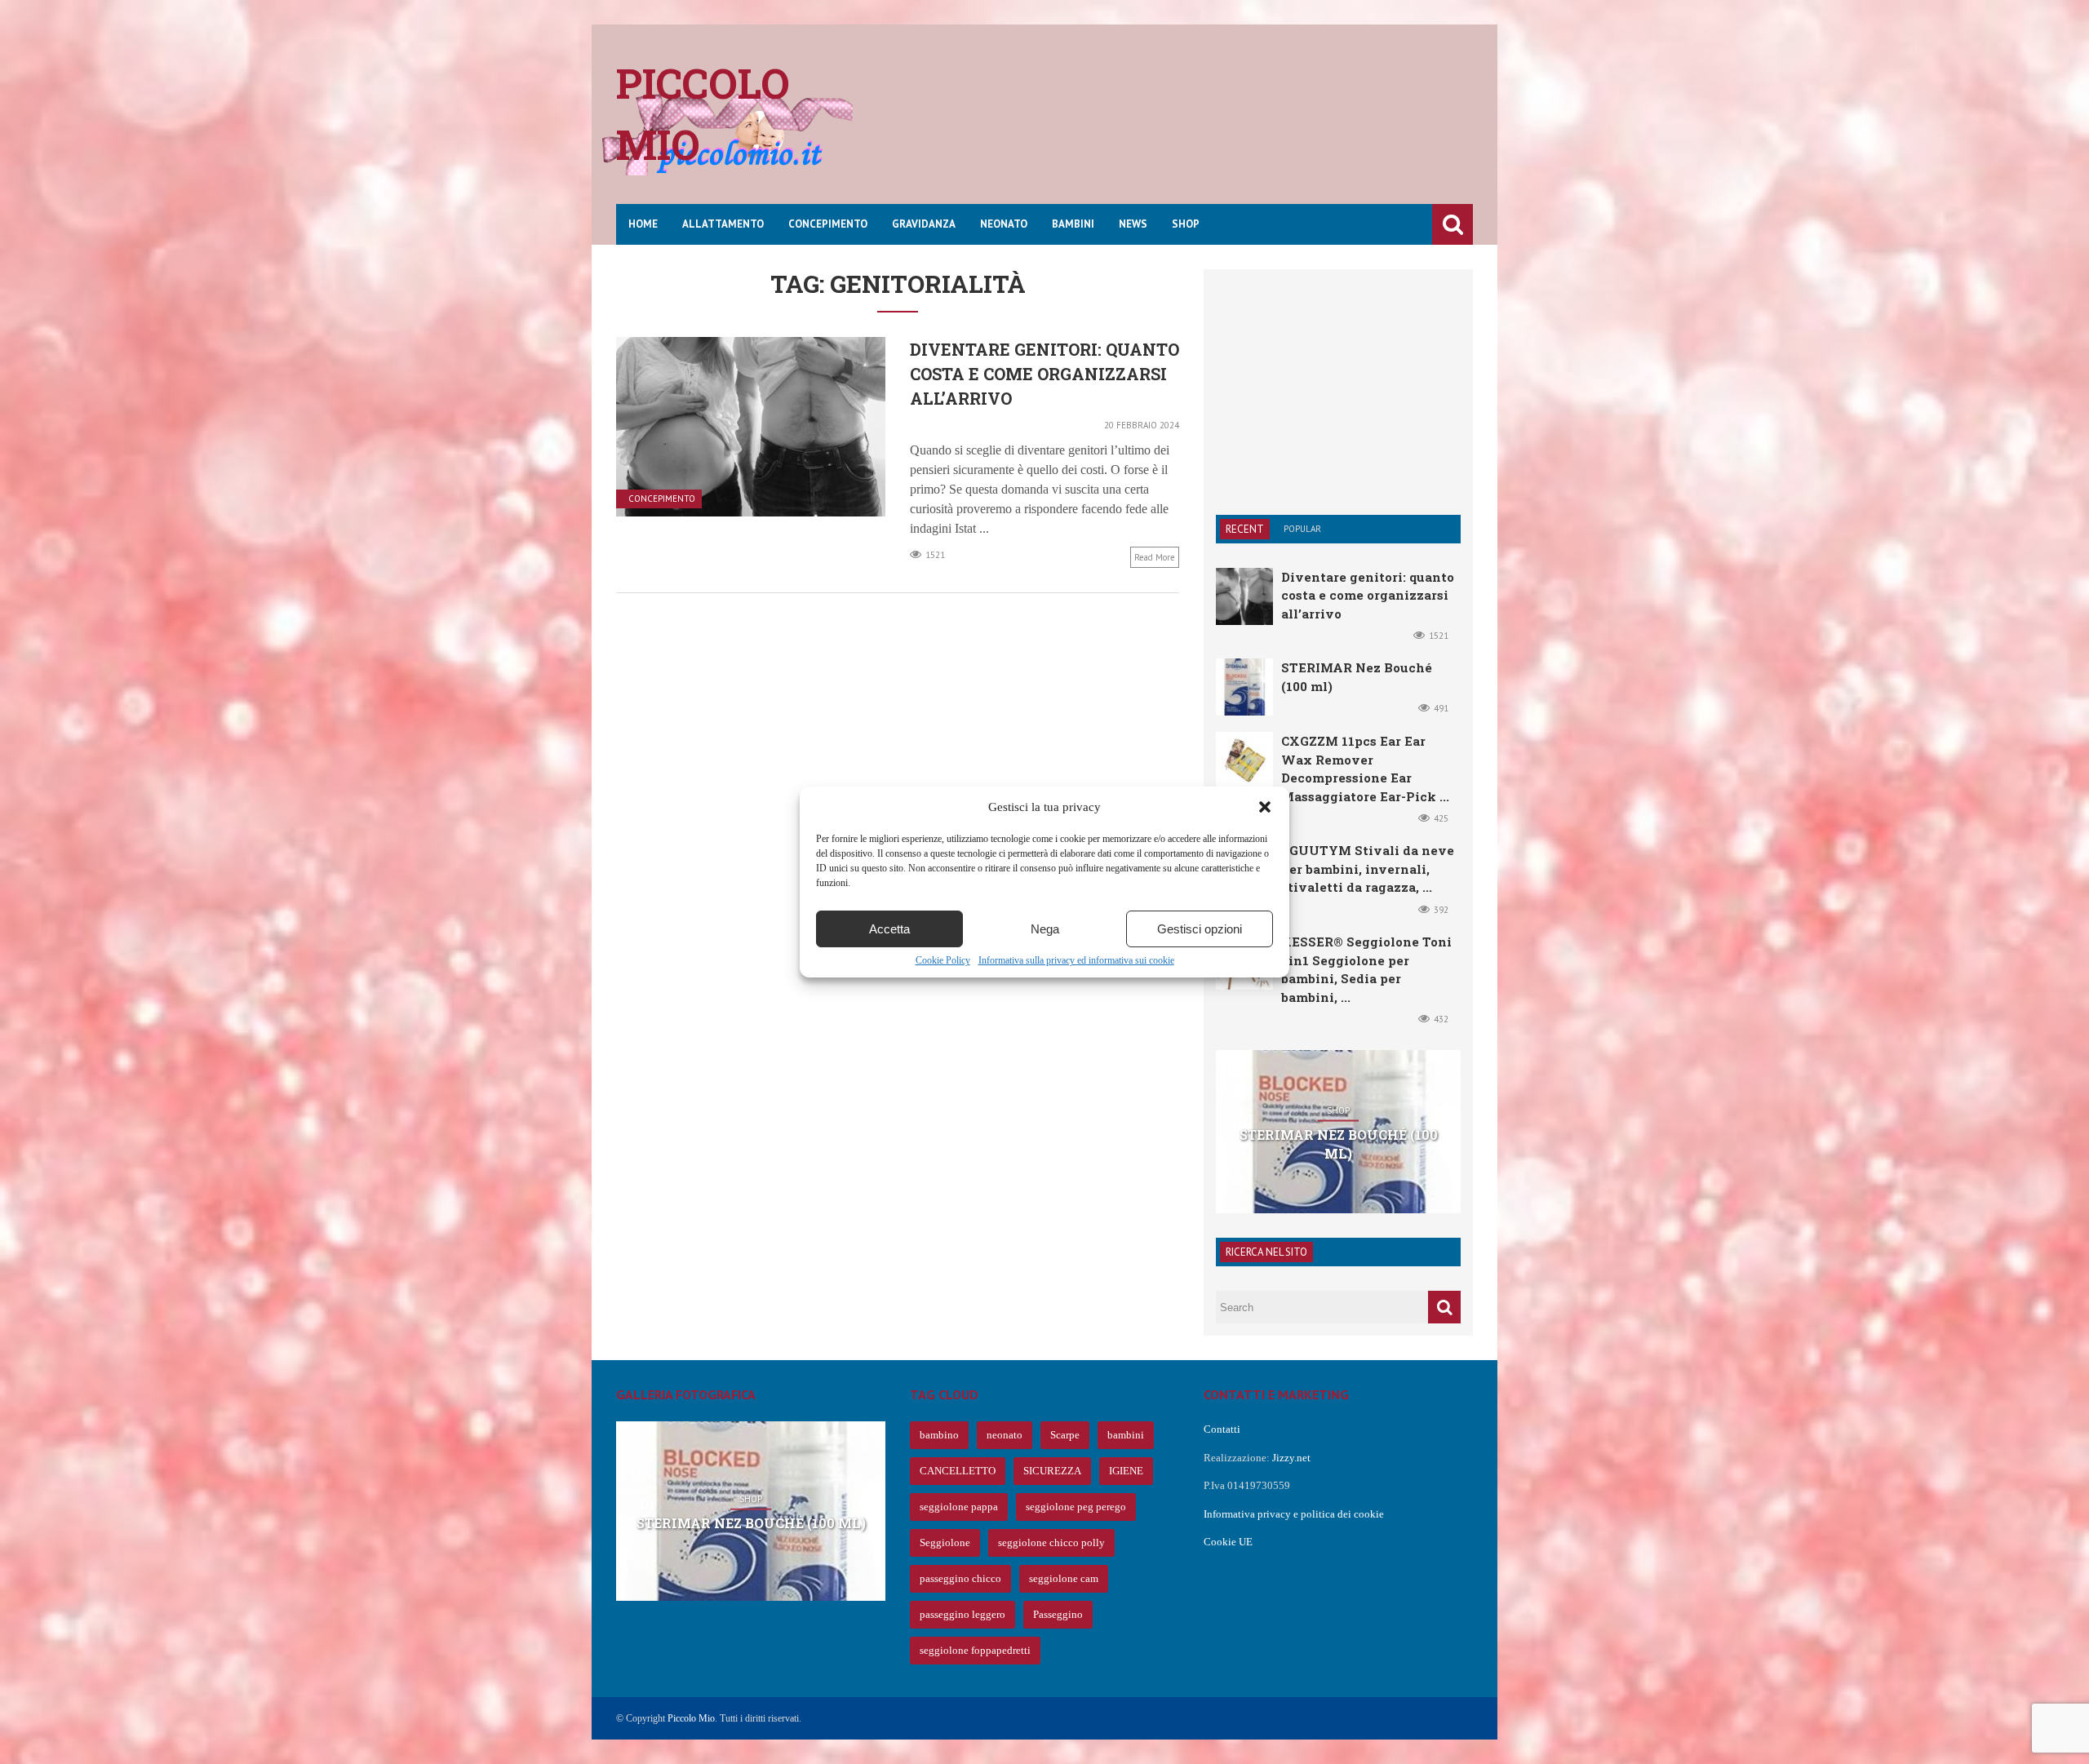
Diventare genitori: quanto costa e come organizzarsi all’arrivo (1044, 374)
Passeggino (1058, 1614)
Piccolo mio (703, 114)
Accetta (889, 929)
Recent (1245, 529)
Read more (1155, 557)
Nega (1045, 929)
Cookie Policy (943, 960)
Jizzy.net (1291, 1458)
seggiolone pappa (959, 1507)
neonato (1005, 1435)
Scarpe (1065, 1435)
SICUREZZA (1052, 1471)
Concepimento (828, 224)
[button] (1265, 807)
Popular (1302, 529)
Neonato (1004, 224)
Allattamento (723, 224)
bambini (1126, 1435)
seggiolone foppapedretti (975, 1650)
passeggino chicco (960, 1578)
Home (643, 224)
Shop (1186, 224)
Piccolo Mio (691, 1718)
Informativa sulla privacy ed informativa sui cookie (1076, 960)
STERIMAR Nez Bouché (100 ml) (1339, 1143)
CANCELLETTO (958, 1471)
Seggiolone (945, 1542)
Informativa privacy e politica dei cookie (1294, 1514)
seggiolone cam (1064, 1578)
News (1133, 224)
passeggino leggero (962, 1614)
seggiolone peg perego (1076, 1507)
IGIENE (1126, 1471)
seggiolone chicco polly (1051, 1542)
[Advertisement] (1176, 126)
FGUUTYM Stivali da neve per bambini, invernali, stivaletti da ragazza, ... (1368, 869)
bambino (939, 1435)
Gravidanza (924, 224)
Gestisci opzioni (1200, 929)
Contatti (1222, 1429)
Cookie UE (1228, 1542)
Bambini (1073, 224)
